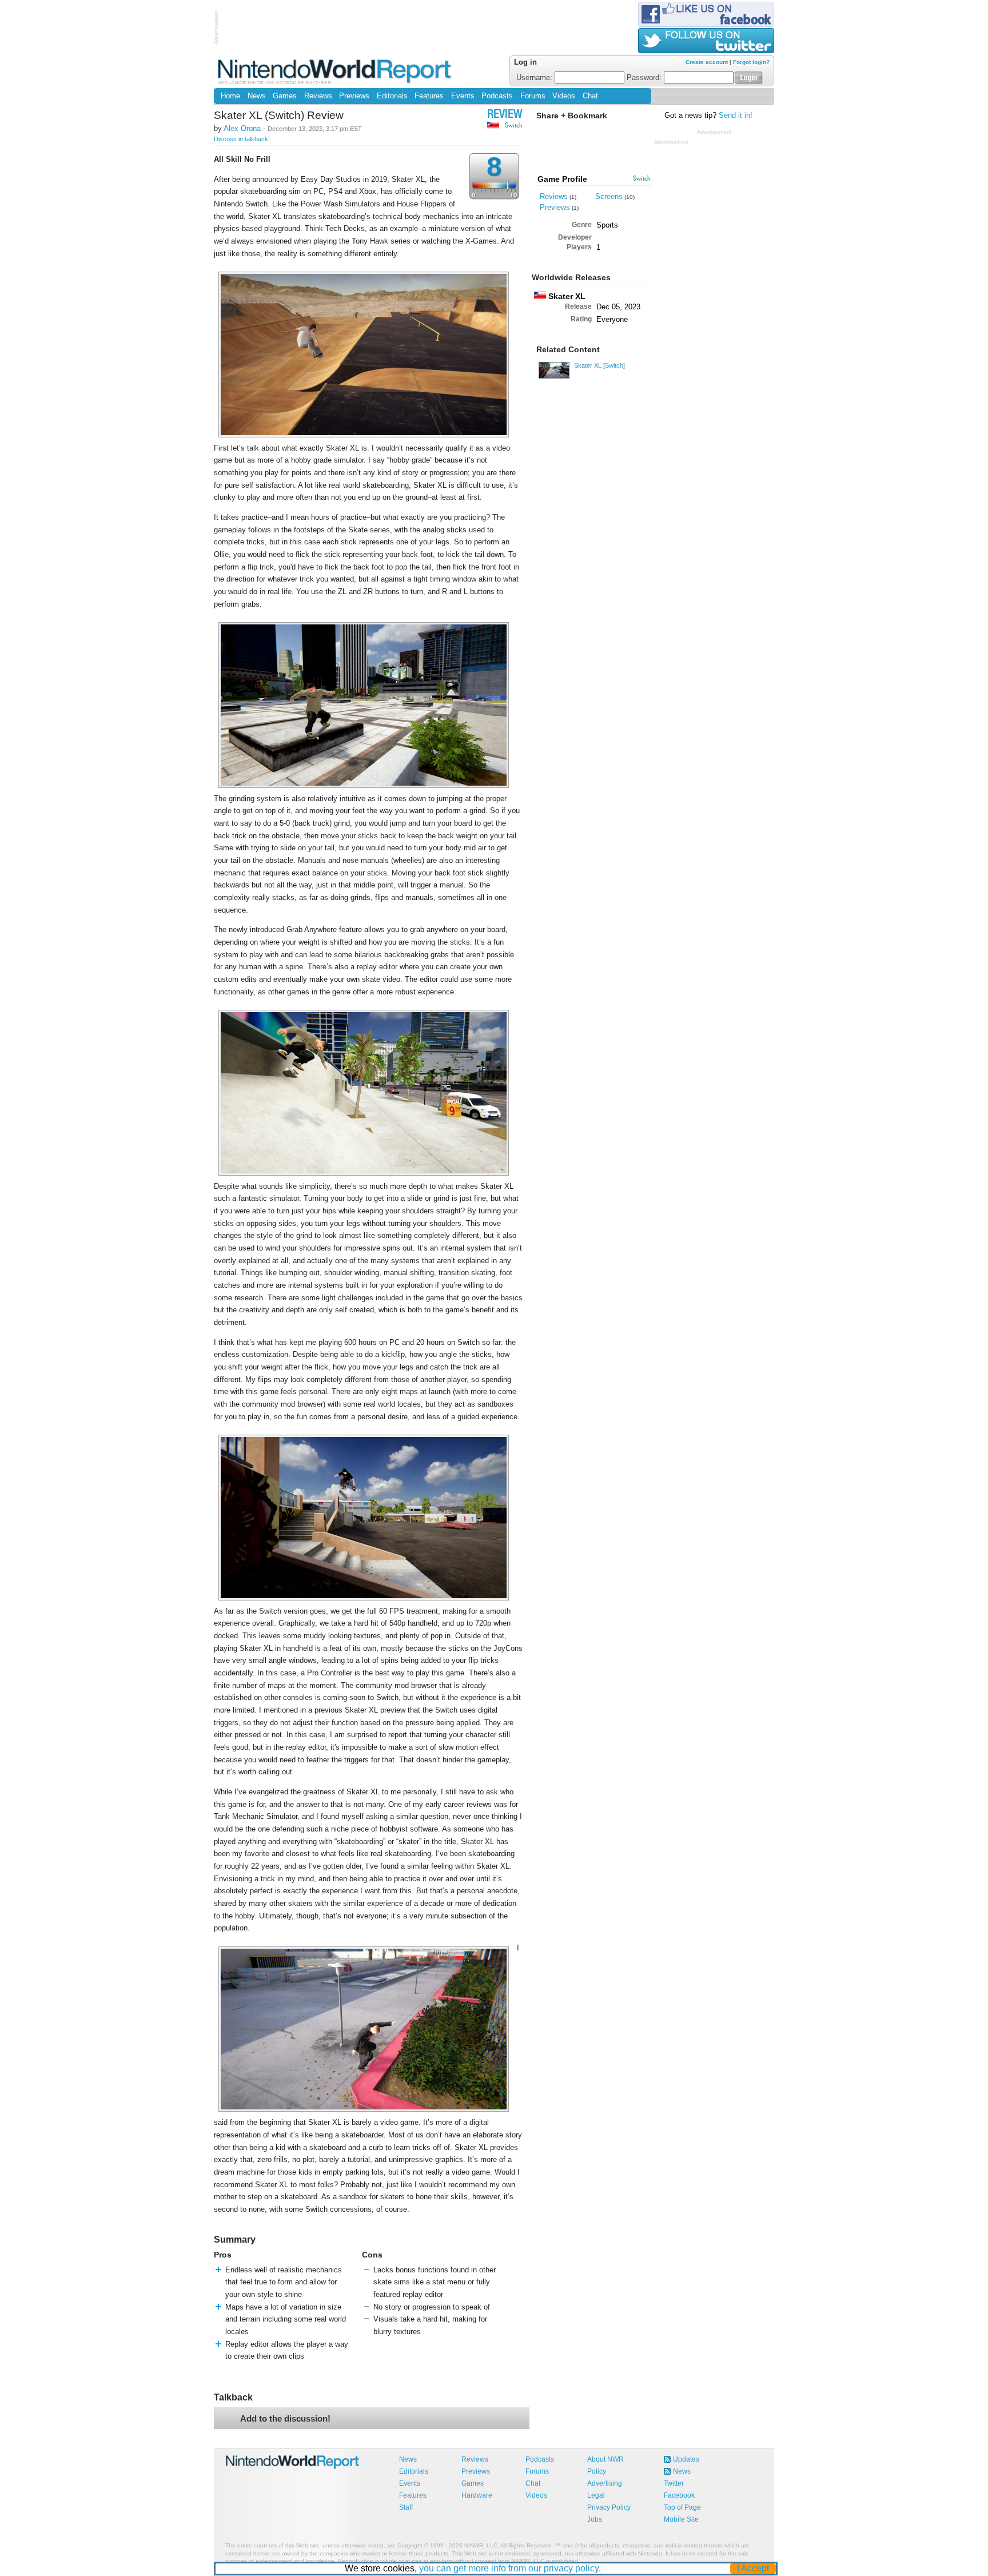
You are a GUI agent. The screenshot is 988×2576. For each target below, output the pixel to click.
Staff (406, 2507)
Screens (609, 196)
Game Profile (562, 179)
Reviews (318, 96)
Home (230, 96)
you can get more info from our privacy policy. (510, 2568)
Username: (535, 78)
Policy (597, 2471)
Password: (645, 78)
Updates (686, 2459)
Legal (596, 2495)
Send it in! (736, 116)
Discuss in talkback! (242, 139)
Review (505, 115)
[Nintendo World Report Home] (335, 71)
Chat (590, 96)
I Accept (753, 2568)
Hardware (477, 2495)
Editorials (392, 96)
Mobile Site (681, 2519)
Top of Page (682, 2507)
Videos (564, 96)
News (257, 96)
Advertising (605, 2483)
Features (429, 96)
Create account (707, 62)
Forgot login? (751, 62)
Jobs (595, 2519)
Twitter (674, 2483)
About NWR (605, 2459)
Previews (354, 96)
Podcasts (497, 96)
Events (463, 96)
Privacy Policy (609, 2507)
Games (285, 96)
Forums (533, 96)
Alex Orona (242, 128)
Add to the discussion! (285, 2418)
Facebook (679, 2495)
